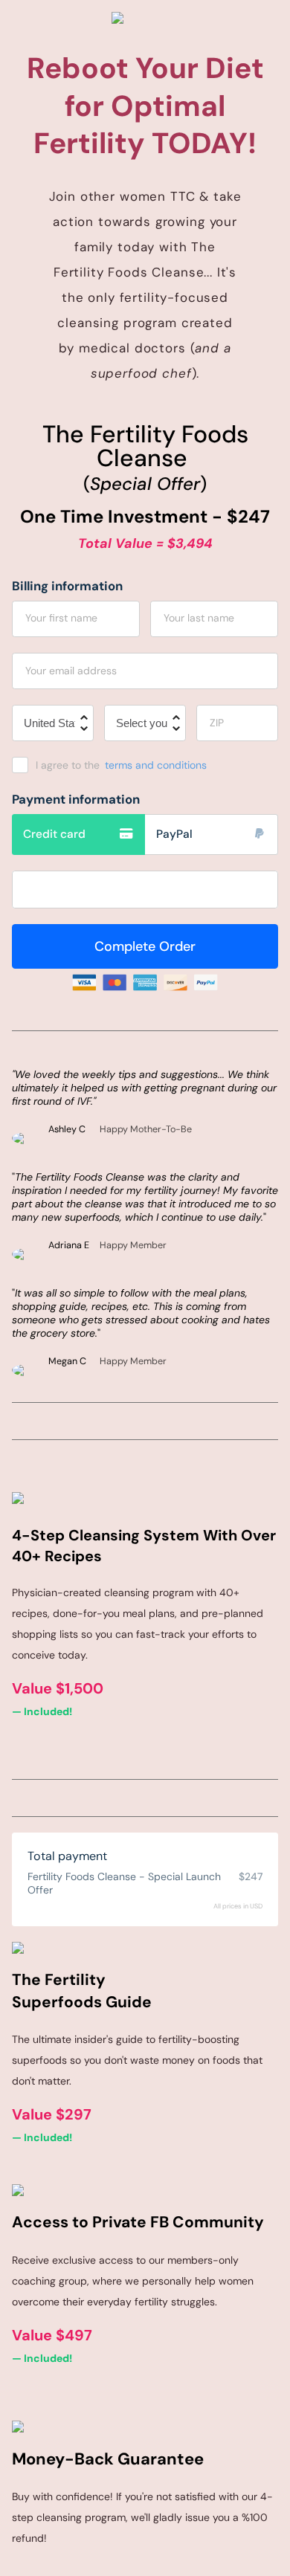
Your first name (61, 618)
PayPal (174, 834)
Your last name (199, 618)
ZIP (217, 723)
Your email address (71, 671)
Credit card (54, 834)
